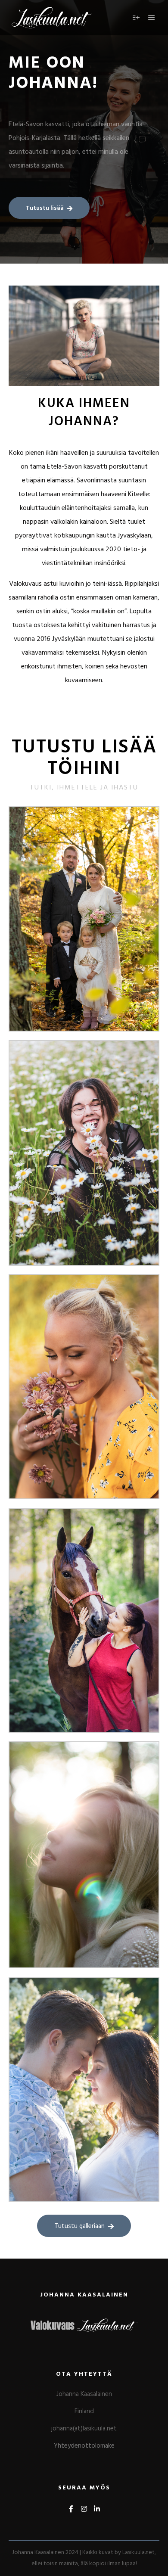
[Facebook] (71, 2509)
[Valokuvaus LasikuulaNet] (52, 18)
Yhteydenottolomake (84, 2446)
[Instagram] (84, 2509)
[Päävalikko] (152, 18)
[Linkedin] (97, 2509)
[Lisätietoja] (136, 18)
